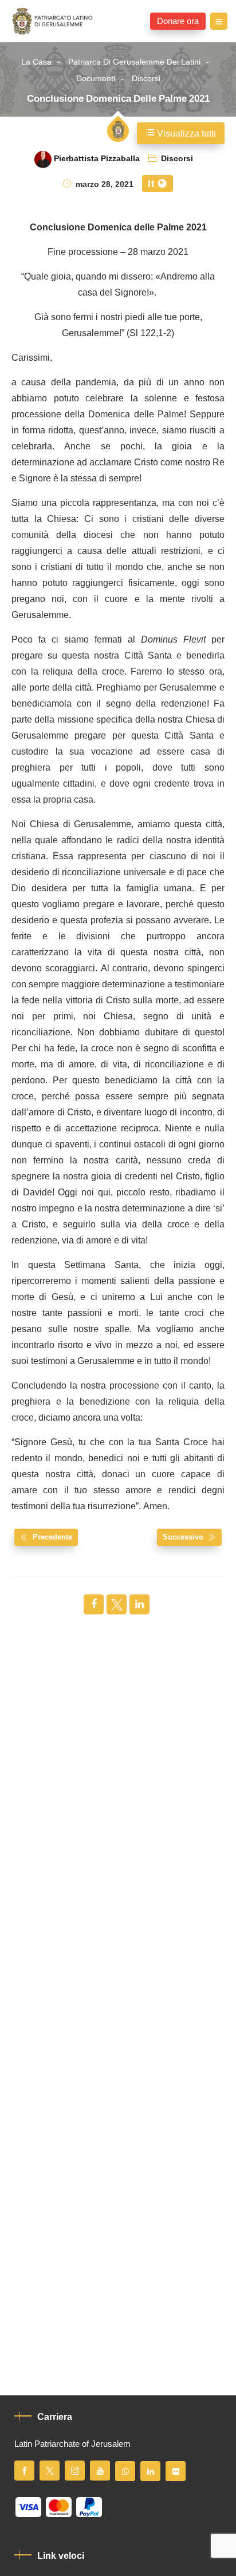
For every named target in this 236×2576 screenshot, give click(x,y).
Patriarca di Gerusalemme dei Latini (134, 62)
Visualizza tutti (185, 134)
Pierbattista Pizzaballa (97, 159)
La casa (36, 62)
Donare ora (178, 21)
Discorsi (146, 79)
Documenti (96, 79)
